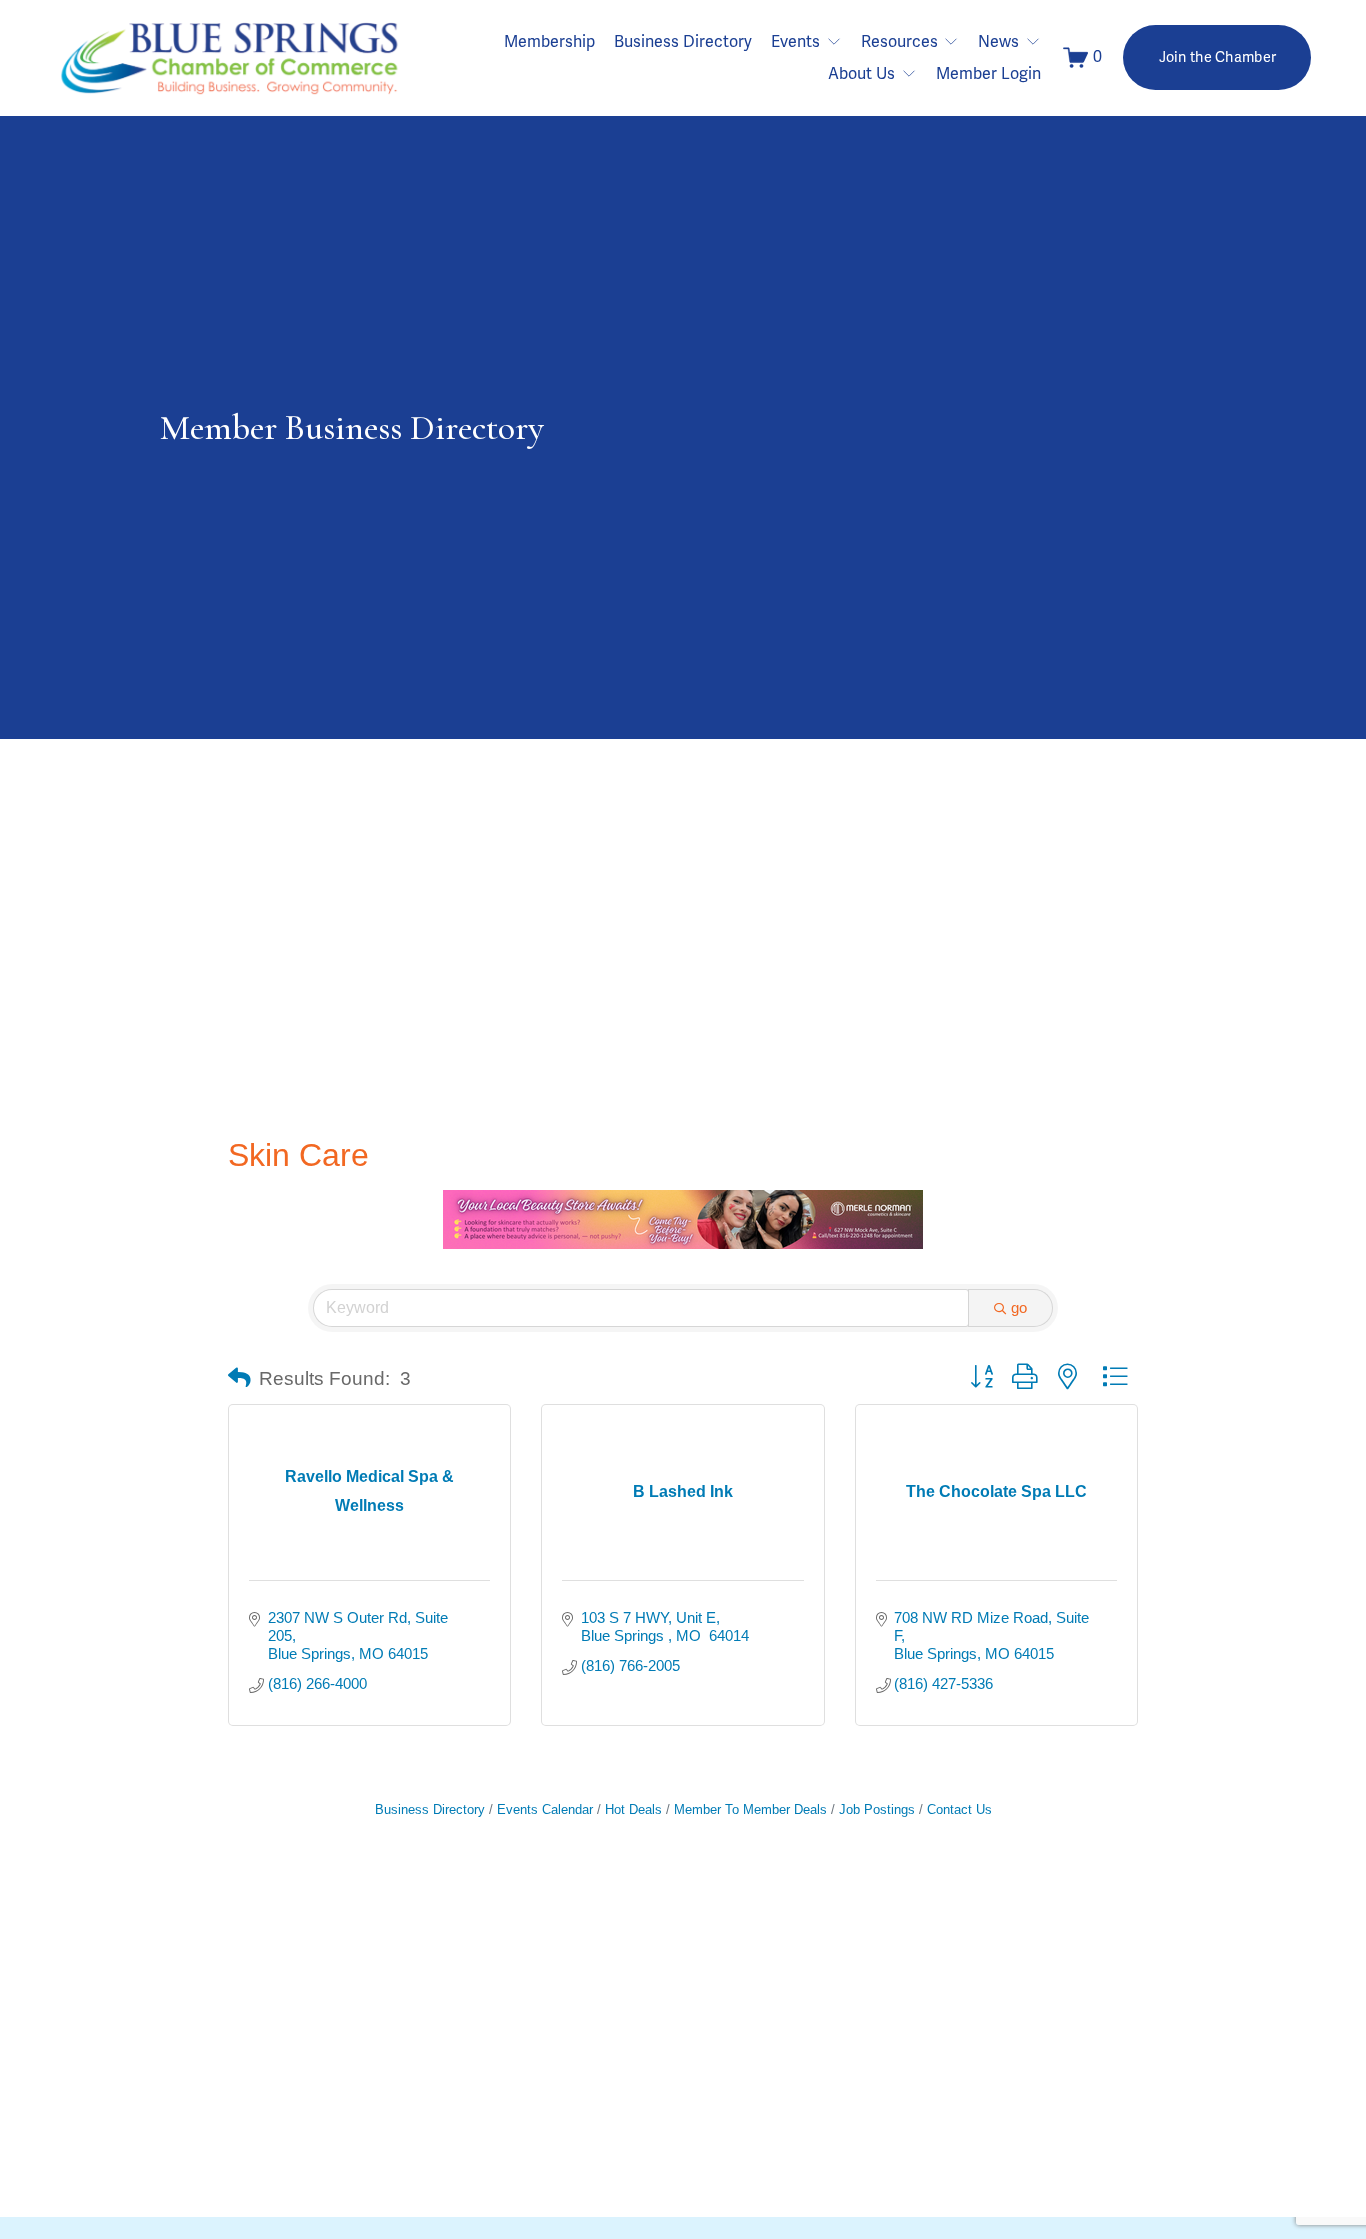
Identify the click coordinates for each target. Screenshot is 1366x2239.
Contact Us (959, 1809)
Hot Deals (633, 1809)
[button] (239, 1379)
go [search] (1019, 1307)
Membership (549, 42)
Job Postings (877, 1809)
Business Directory (683, 42)
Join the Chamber (1218, 57)
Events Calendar (545, 1809)
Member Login (988, 74)
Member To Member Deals (750, 1809)
